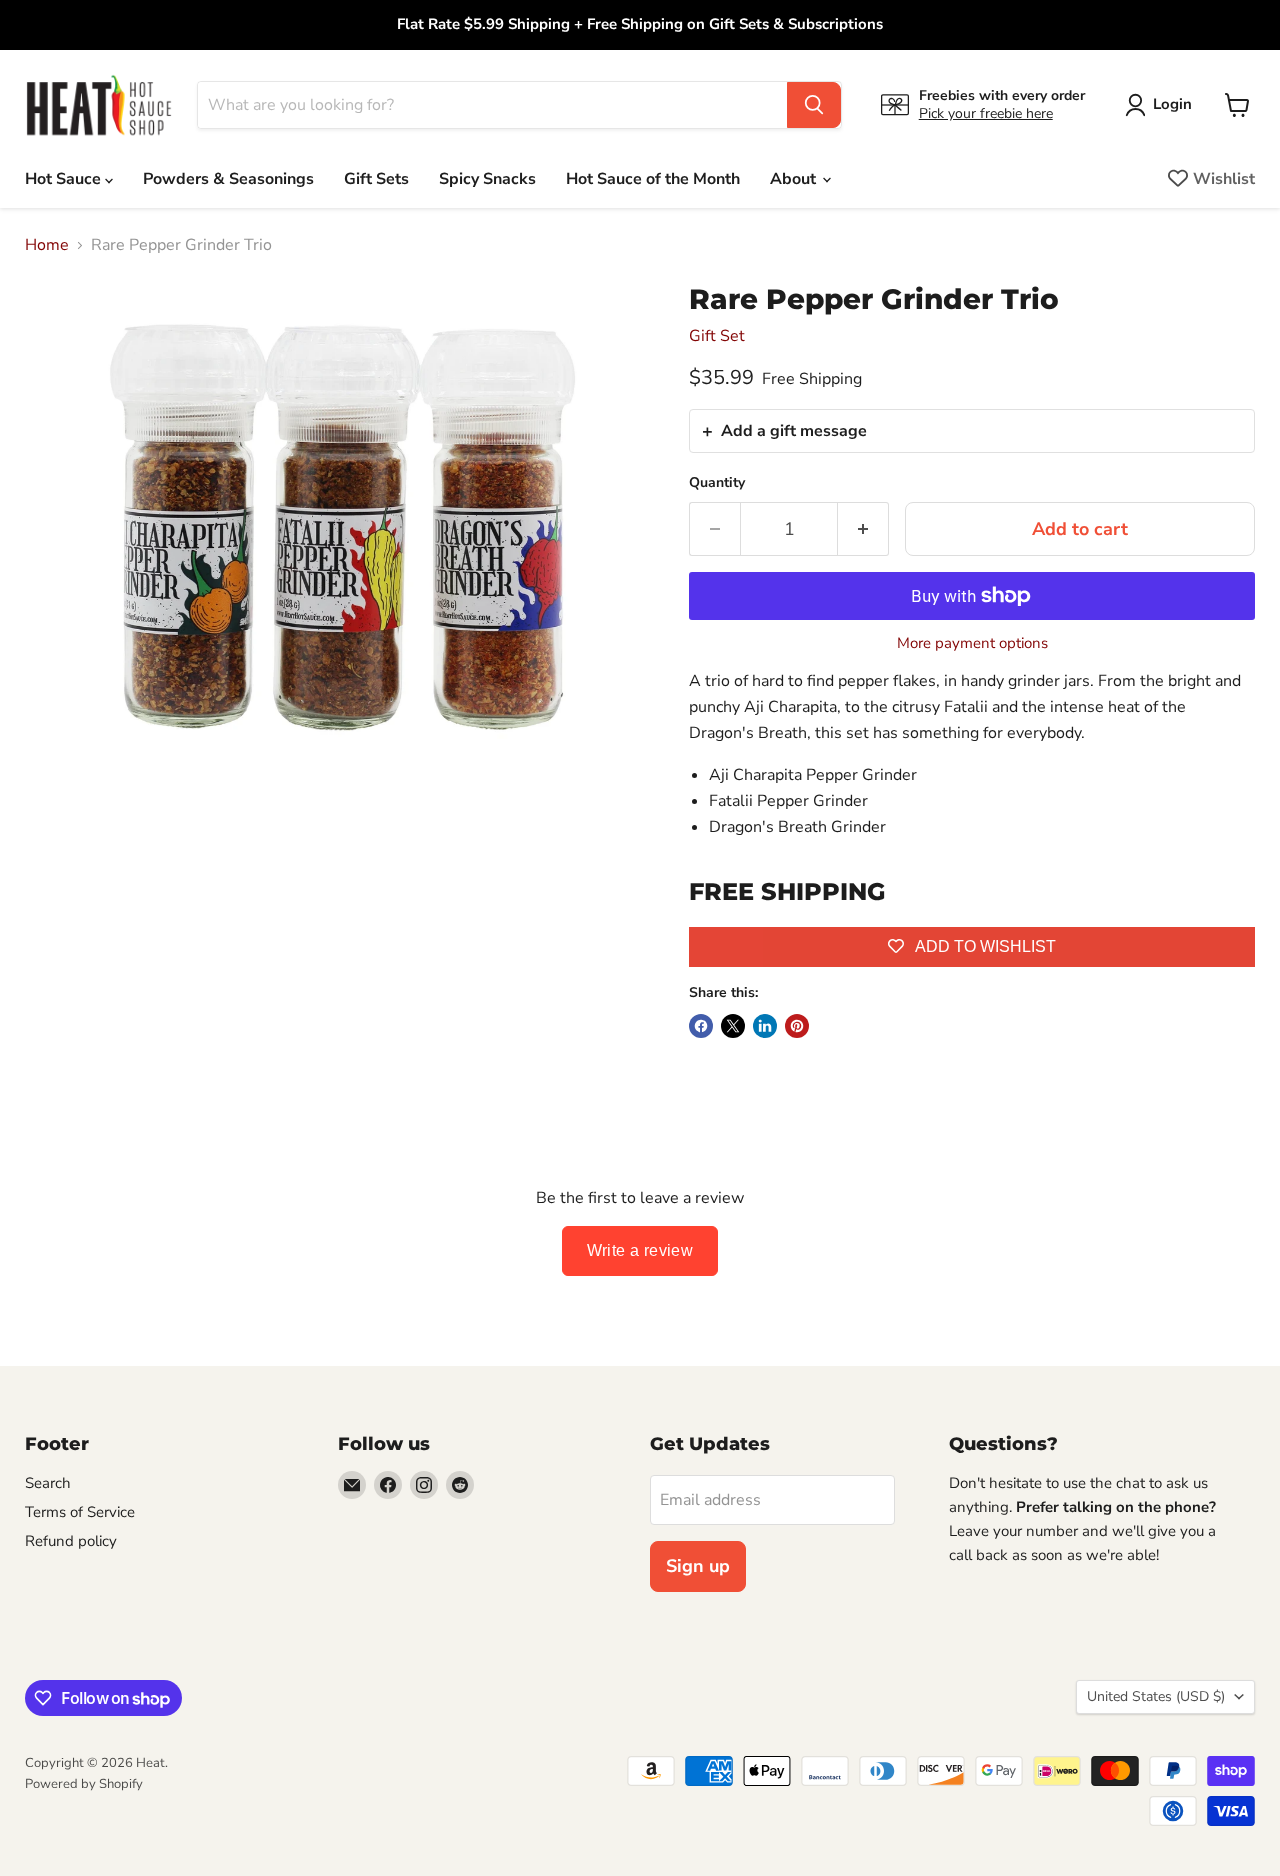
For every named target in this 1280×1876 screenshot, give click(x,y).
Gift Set (717, 336)
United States (1156, 1696)
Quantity (717, 483)
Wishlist (1224, 179)
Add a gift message (794, 431)
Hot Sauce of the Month (653, 179)
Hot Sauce (65, 179)
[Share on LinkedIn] (765, 1026)
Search (48, 1483)
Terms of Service (80, 1512)
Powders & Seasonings (228, 179)
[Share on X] (733, 1026)
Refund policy (71, 1541)
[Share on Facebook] (701, 1026)
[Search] (814, 105)
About (795, 179)
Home (47, 245)
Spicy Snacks (487, 179)
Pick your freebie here (986, 113)
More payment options (972, 643)
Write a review (640, 1250)
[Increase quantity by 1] (863, 529)
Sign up (698, 1566)
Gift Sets (376, 179)
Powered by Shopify (84, 1784)
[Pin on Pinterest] (797, 1026)
